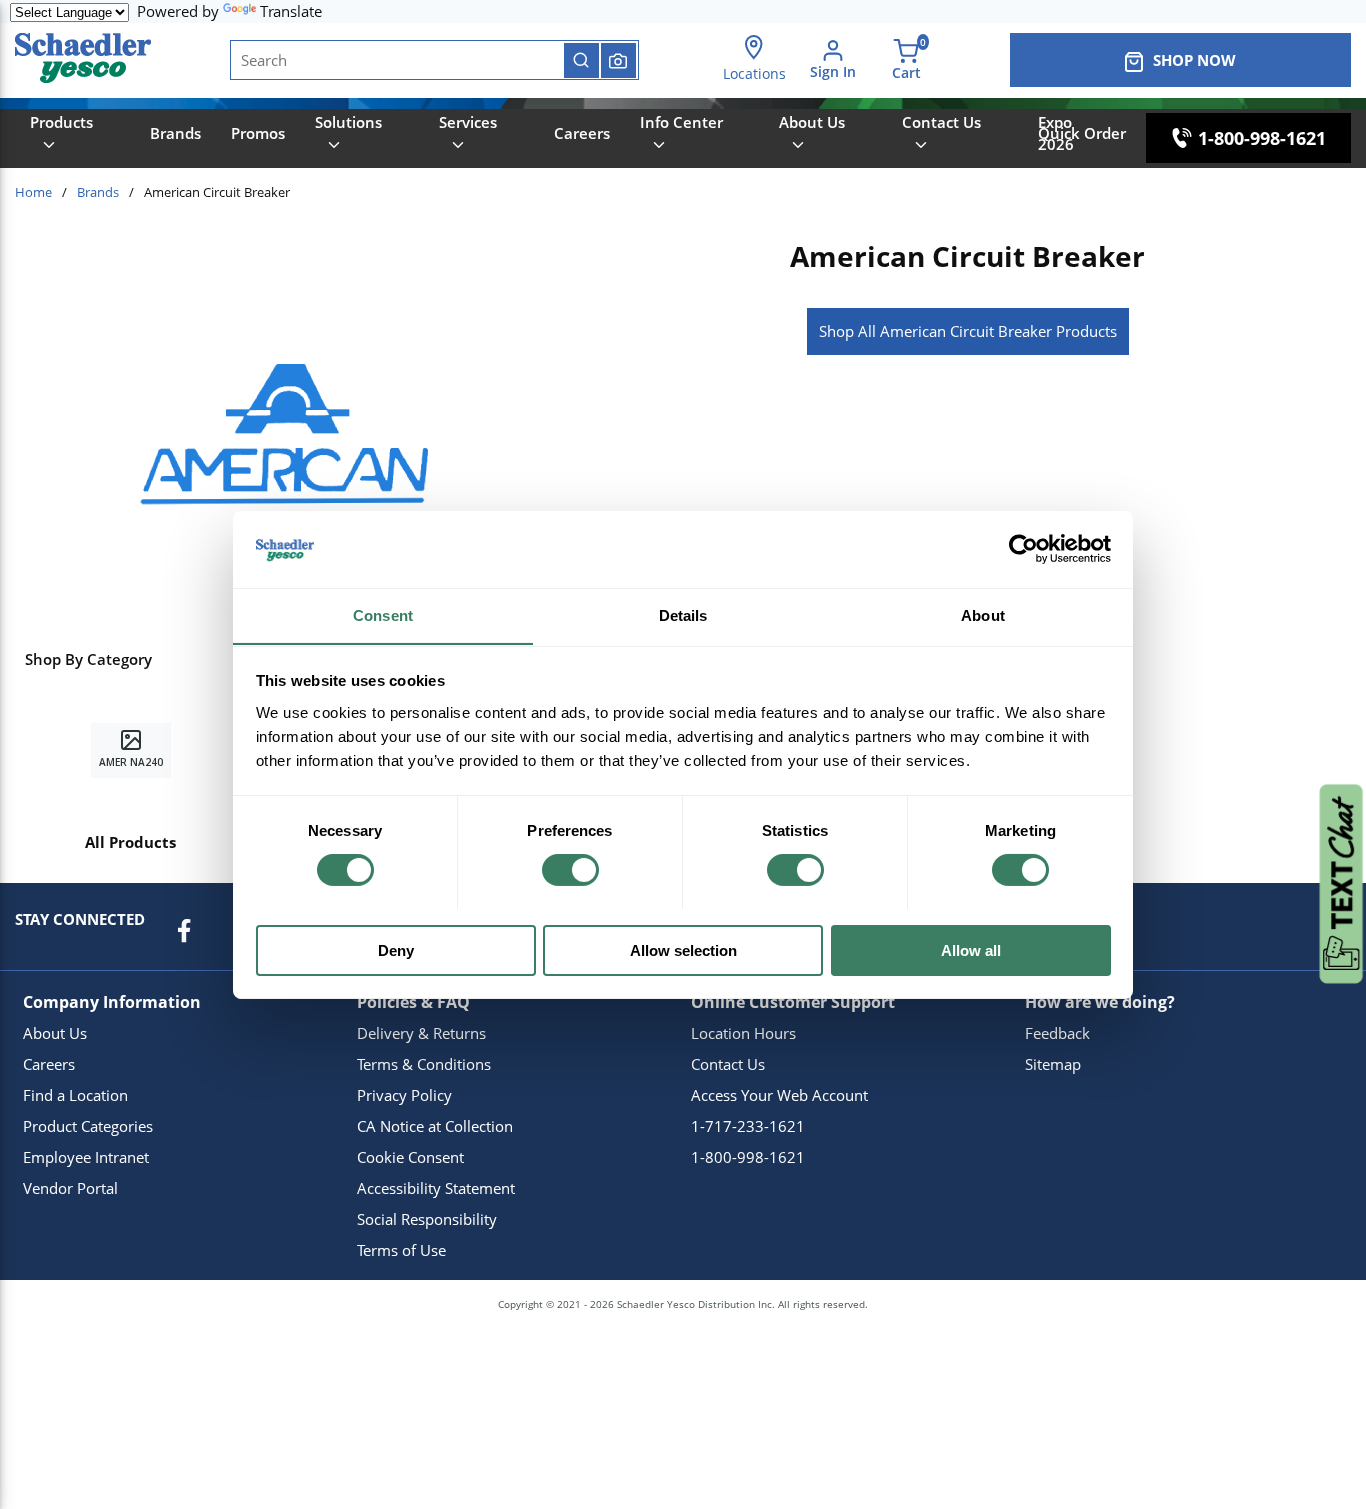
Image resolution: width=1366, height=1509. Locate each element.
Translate (291, 11)
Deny (396, 949)
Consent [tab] (383, 614)
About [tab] (983, 614)
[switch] (570, 870)
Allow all (971, 949)
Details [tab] (683, 614)
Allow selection (683, 949)
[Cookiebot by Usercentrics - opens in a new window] (1023, 549)
